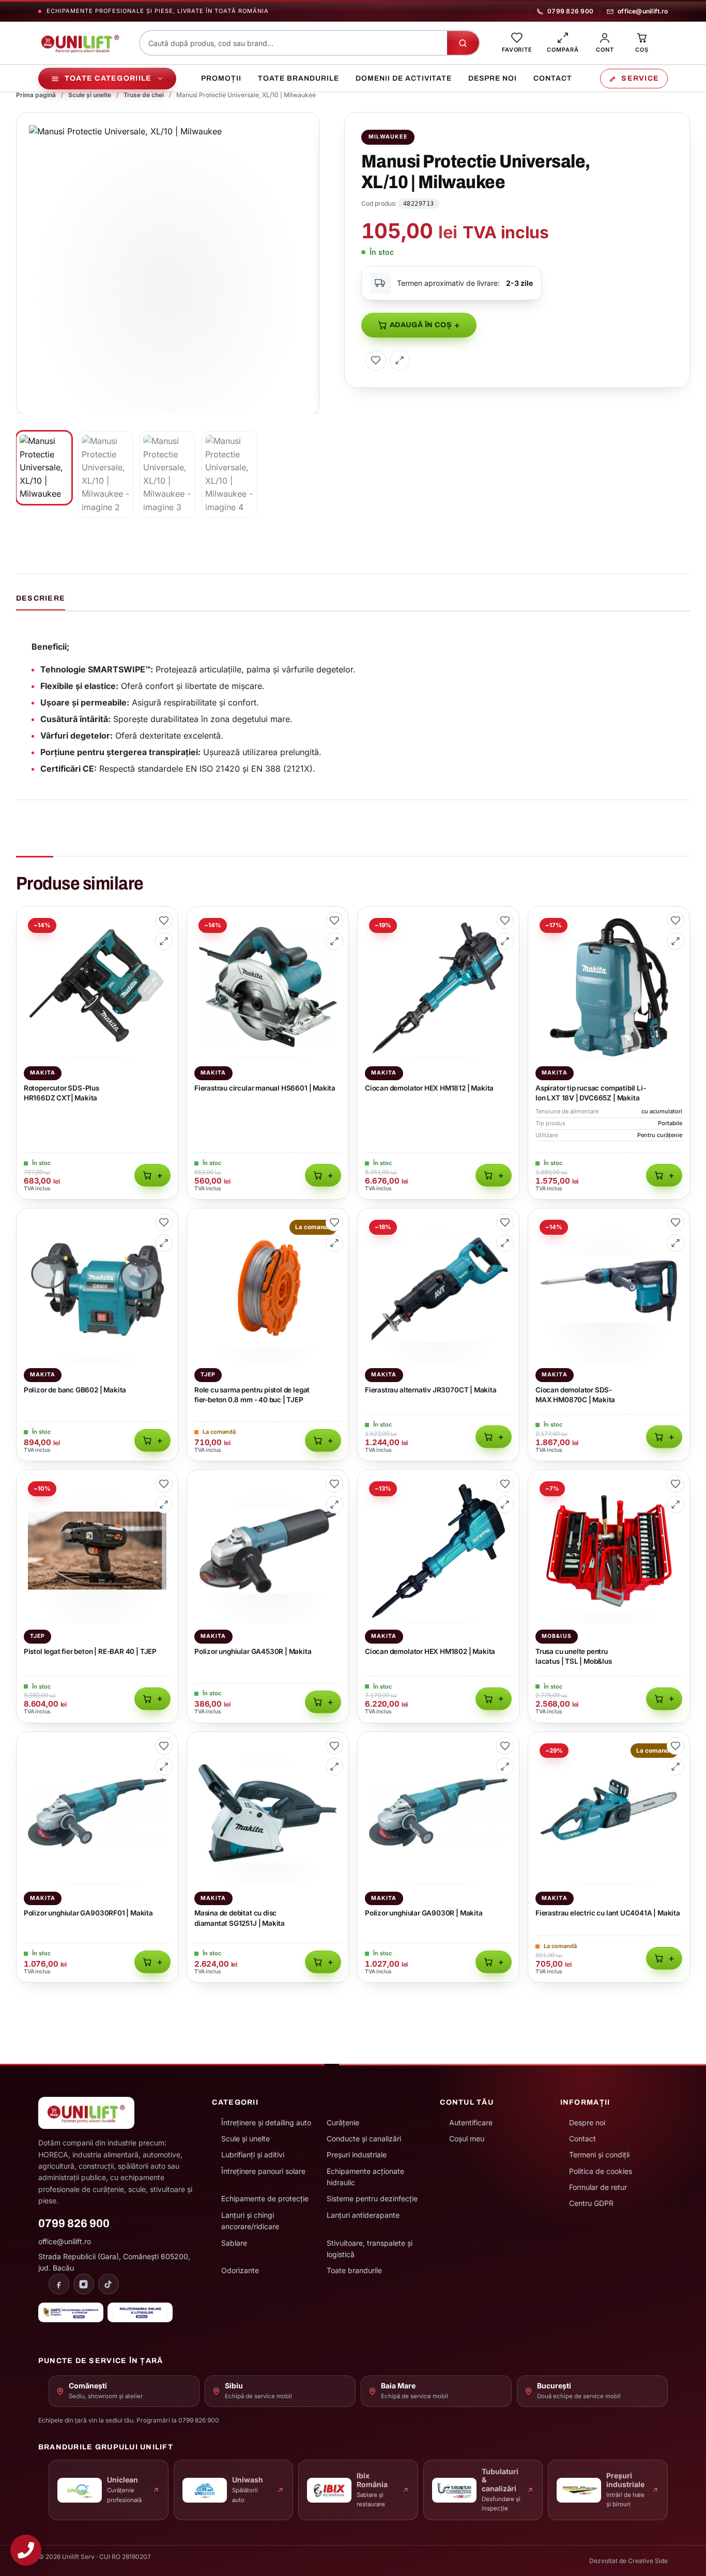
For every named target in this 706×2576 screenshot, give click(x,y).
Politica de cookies (601, 2171)
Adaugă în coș (421, 325)
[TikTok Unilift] (109, 2284)
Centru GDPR (591, 2203)
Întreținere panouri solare (263, 2171)
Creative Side (648, 2561)
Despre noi (493, 78)
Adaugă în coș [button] (152, 1175)
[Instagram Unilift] (84, 2284)
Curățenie (343, 2122)
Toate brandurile (298, 78)
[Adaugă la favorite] (376, 360)
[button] (305, 126)
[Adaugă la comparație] (400, 360)
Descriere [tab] (41, 598)
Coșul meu (467, 2138)
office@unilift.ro (643, 11)
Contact (553, 78)
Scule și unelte (90, 95)
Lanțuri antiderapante (363, 2215)
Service (640, 78)
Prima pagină (36, 95)
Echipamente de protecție (265, 2198)
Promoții (221, 78)
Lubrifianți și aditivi (253, 2155)
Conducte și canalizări (364, 2138)
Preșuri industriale (357, 2155)
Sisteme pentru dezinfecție (372, 2198)
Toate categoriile (108, 78)
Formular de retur (598, 2187)
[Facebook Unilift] (59, 2284)
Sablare (234, 2243)
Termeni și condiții (599, 2155)
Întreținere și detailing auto (266, 2122)
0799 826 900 (570, 11)
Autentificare (471, 2122)
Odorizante (240, 2270)
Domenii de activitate (404, 78)
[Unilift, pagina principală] (80, 43)
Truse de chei (144, 95)
